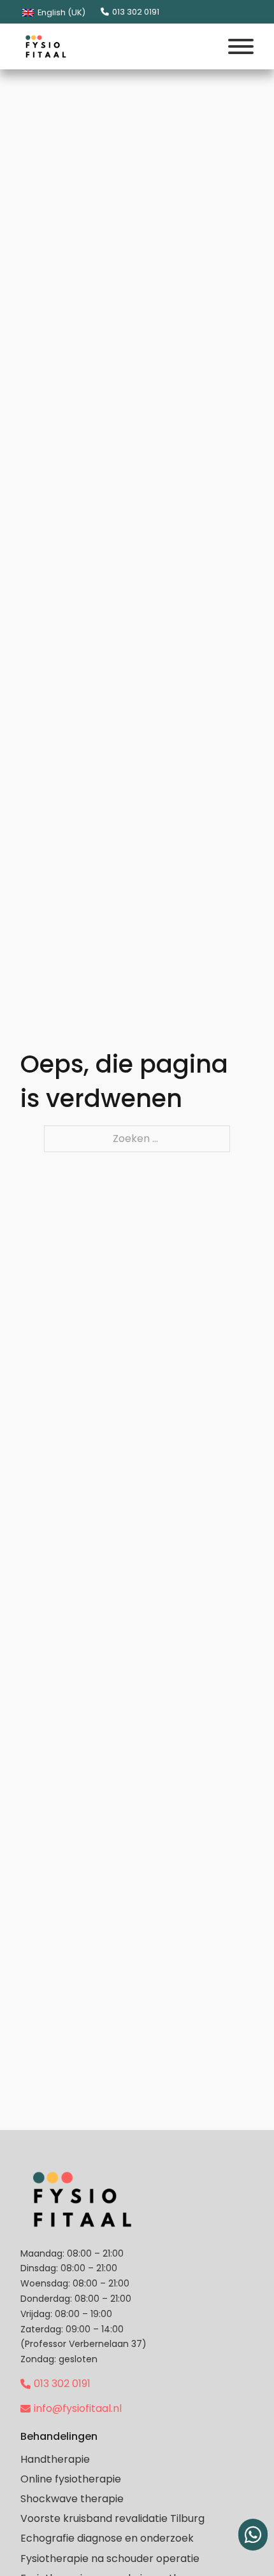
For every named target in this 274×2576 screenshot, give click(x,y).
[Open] (241, 46)
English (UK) (61, 12)
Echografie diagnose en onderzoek (107, 2538)
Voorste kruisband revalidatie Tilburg (112, 2518)
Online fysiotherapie (71, 2479)
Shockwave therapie (72, 2499)
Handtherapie (55, 2459)
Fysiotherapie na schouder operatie (110, 2559)
